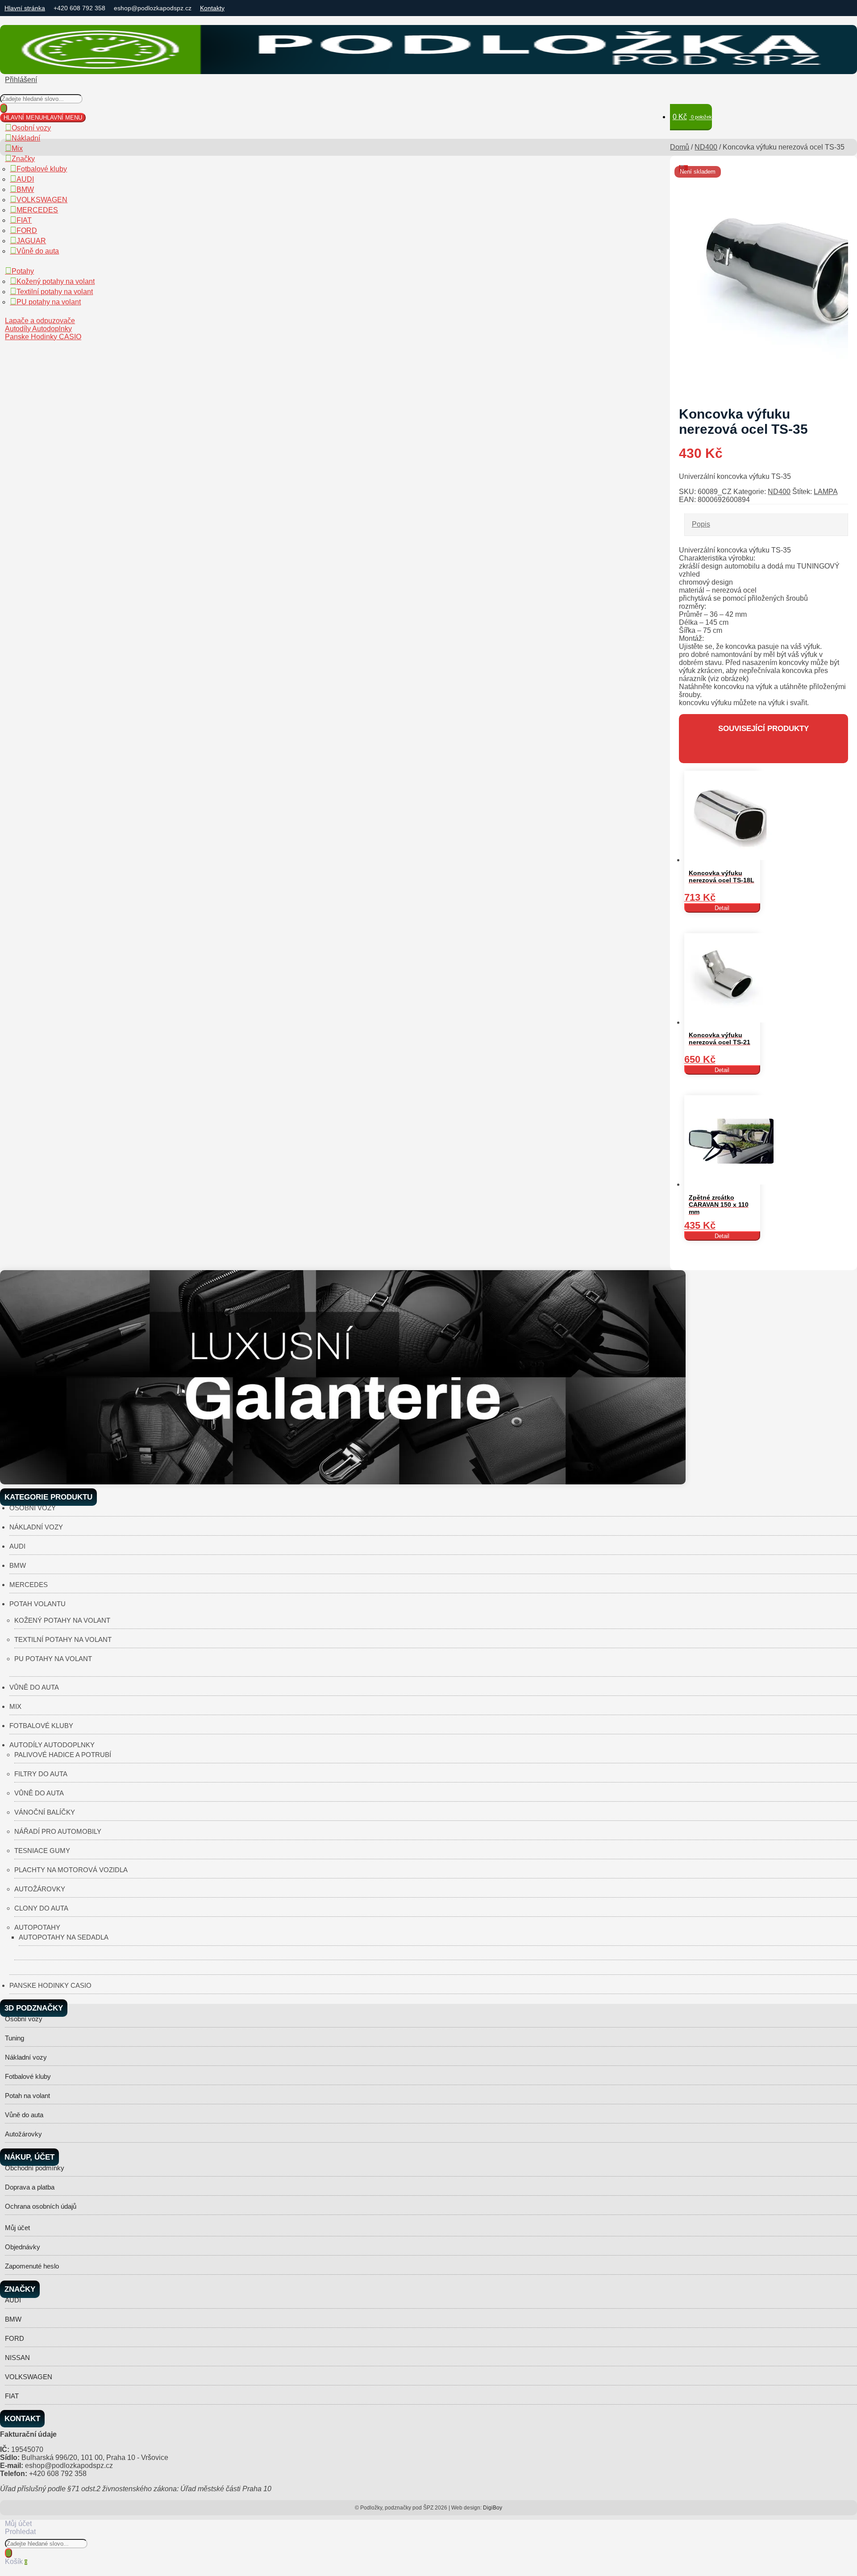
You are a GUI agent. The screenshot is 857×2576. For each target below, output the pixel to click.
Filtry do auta (41, 1774)
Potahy (23, 271)
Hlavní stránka (25, 8)
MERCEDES (37, 210)
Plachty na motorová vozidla (71, 1870)
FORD (27, 231)
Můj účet (17, 2228)
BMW (25, 189)
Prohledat (20, 2532)
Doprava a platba (30, 2187)
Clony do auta (41, 1908)
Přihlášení (21, 80)
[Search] (4, 108)
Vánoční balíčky (45, 1812)
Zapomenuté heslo (32, 2266)
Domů (680, 147)
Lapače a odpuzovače (40, 321)
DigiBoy (493, 2508)
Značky (23, 159)
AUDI (25, 179)
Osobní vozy (31, 128)
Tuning (15, 2038)
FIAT (24, 220)
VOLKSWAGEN (42, 200)
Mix (17, 148)
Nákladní (26, 138)
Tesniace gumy (42, 1851)
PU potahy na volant (49, 302)
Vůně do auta (38, 251)
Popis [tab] (701, 524)
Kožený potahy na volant (56, 281)
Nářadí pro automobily (58, 1831)
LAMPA (826, 492)
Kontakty (212, 8)
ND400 (706, 147)
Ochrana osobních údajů (41, 2206)
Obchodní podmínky (35, 2168)
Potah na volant (27, 2096)
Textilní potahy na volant (55, 292)
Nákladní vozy (36, 1527)
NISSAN (17, 2358)
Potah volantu (37, 1604)
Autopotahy (37, 1927)
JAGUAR (31, 241)
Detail (722, 908)
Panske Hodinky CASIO (43, 337)
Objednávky (23, 2247)
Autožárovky (40, 1889)
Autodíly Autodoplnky (38, 329)
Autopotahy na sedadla (64, 1937)
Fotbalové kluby (42, 169)
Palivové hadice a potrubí (63, 1755)
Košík (16, 2561)
